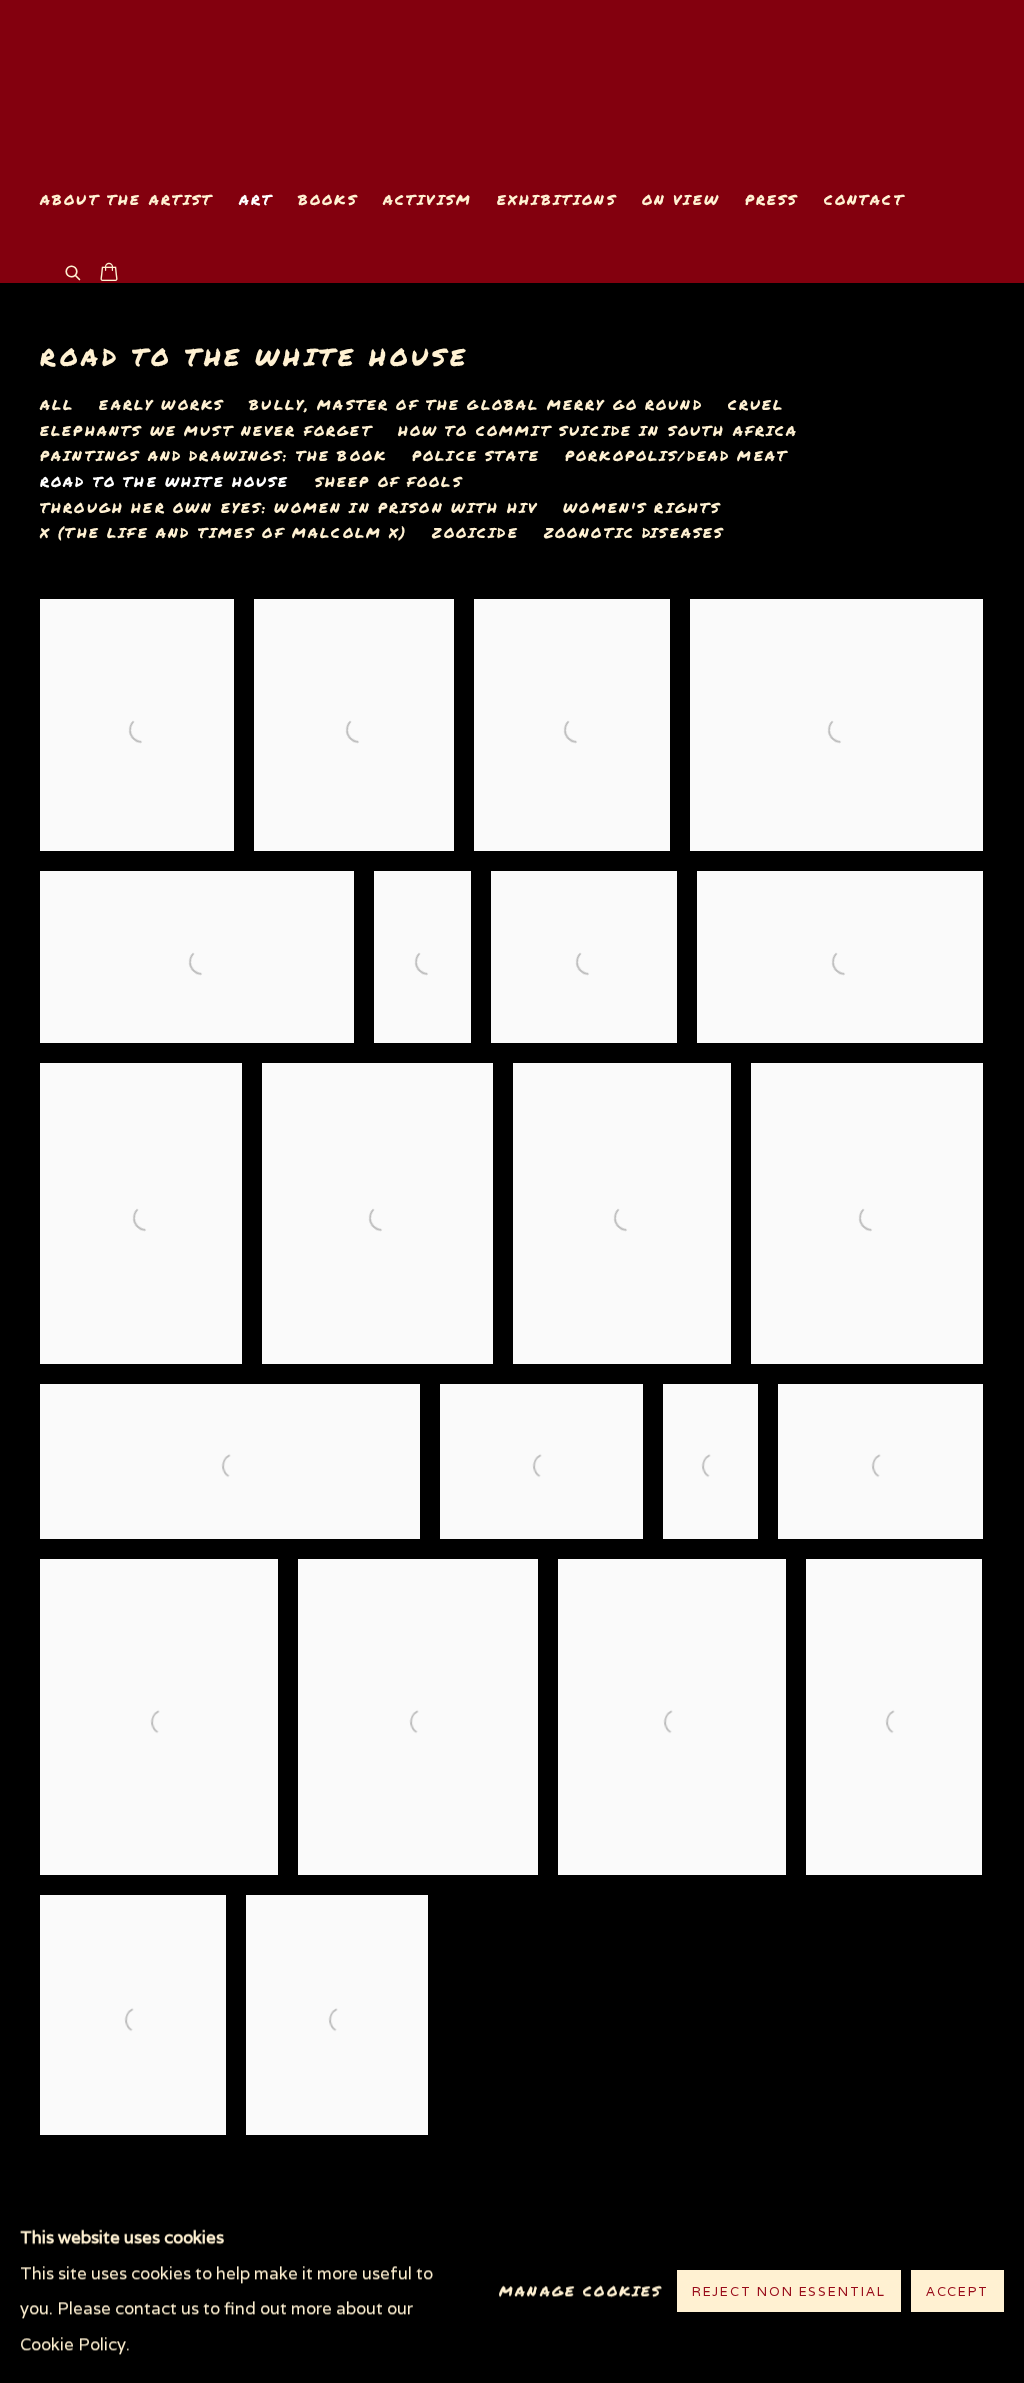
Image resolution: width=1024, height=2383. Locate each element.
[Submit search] (74, 270)
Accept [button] (957, 2292)
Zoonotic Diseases (634, 533)
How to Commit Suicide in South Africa (598, 431)
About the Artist (127, 199)
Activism (427, 199)
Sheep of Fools (389, 482)
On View (681, 199)
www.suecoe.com (270, 86)
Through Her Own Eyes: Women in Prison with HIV (289, 508)
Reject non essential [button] (789, 2292)
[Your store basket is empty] (109, 274)
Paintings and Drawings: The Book (213, 456)
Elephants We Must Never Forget (206, 431)
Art (256, 199)
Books (328, 199)
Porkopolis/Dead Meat (676, 456)
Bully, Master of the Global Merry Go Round (476, 405)
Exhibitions (557, 199)
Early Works (161, 405)
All (57, 405)
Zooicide (475, 533)
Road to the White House (254, 356)
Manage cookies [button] (580, 2291)
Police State (476, 456)
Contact (864, 199)
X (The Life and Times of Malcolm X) (223, 533)
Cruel (756, 405)
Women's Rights (642, 508)
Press (772, 199)
